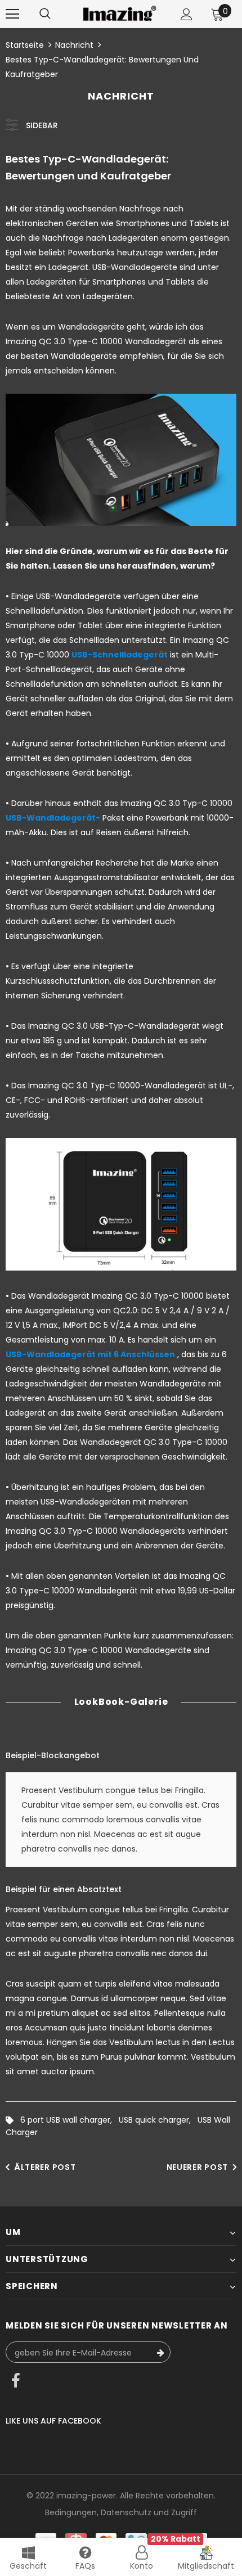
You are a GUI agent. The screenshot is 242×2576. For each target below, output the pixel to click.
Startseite (25, 45)
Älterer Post (45, 2167)
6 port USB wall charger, (70, 2120)
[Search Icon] (45, 14)
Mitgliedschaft (206, 2566)
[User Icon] (187, 14)
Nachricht (74, 45)
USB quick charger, (158, 2120)
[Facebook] (16, 2382)
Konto (142, 2566)
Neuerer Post (197, 2167)
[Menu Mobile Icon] (12, 14)
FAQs (85, 2566)
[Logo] (120, 13)
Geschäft (28, 2566)
